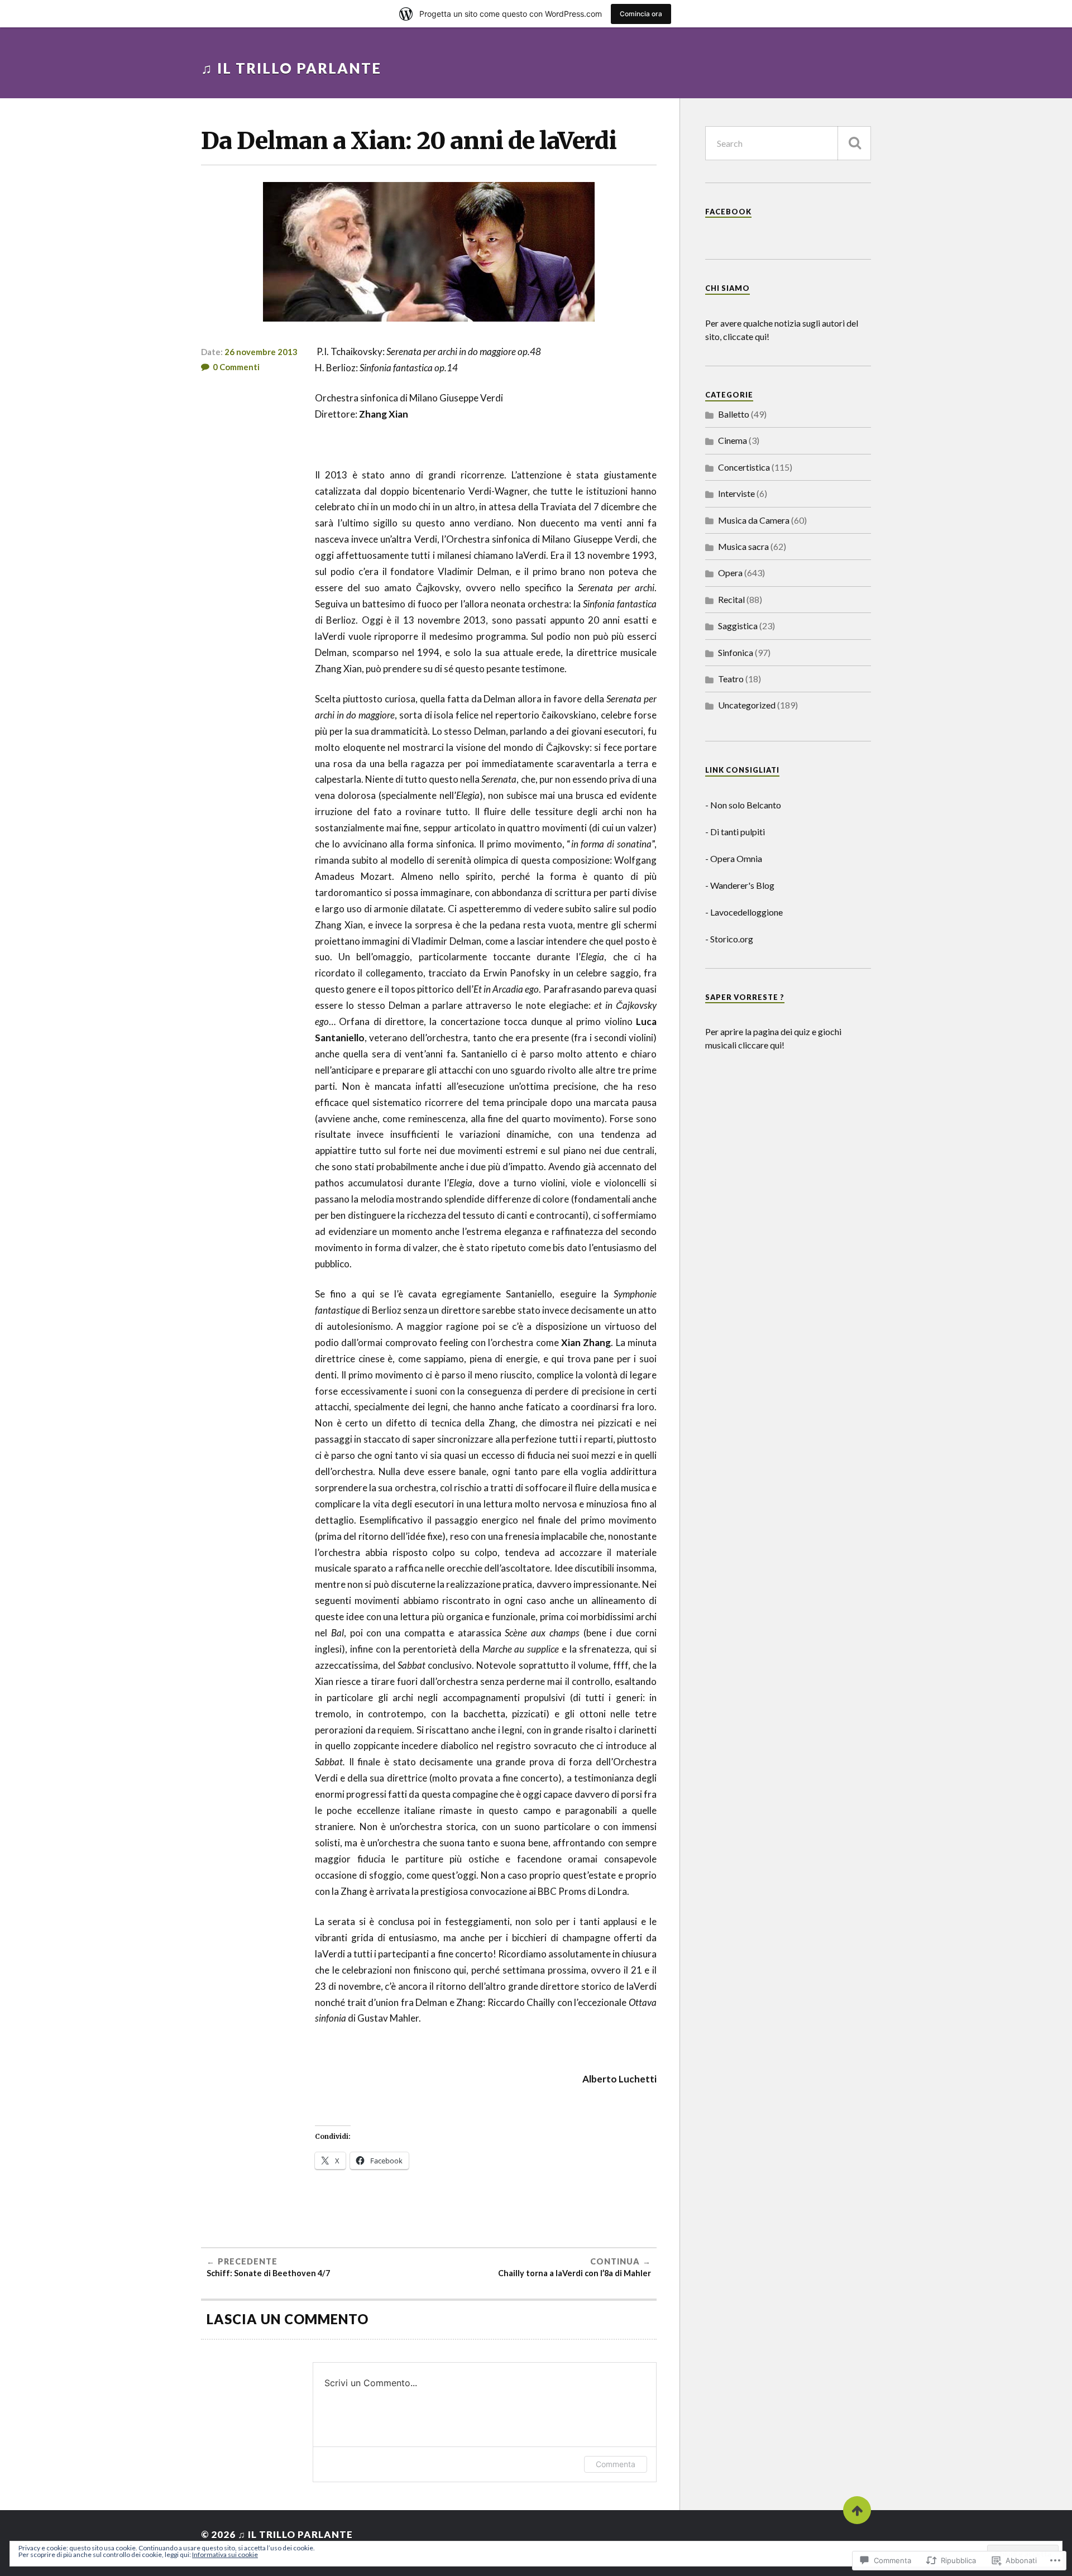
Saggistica (738, 626)
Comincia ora (641, 14)
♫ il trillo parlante (291, 68)
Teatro (731, 679)
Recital (731, 599)
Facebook (728, 212)
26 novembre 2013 (261, 352)
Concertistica (744, 467)
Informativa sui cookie (225, 2555)
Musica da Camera (754, 520)
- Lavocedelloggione (744, 912)
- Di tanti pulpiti (735, 832)
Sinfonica (736, 652)
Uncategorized (747, 705)
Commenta (616, 2464)
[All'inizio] (857, 2510)
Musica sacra (743, 546)
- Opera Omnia (734, 858)
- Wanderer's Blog (740, 885)
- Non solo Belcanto (743, 805)
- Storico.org (729, 939)
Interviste (736, 493)
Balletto (734, 414)
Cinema (733, 440)
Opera (730, 573)
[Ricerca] (854, 143)
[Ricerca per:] (788, 143)
